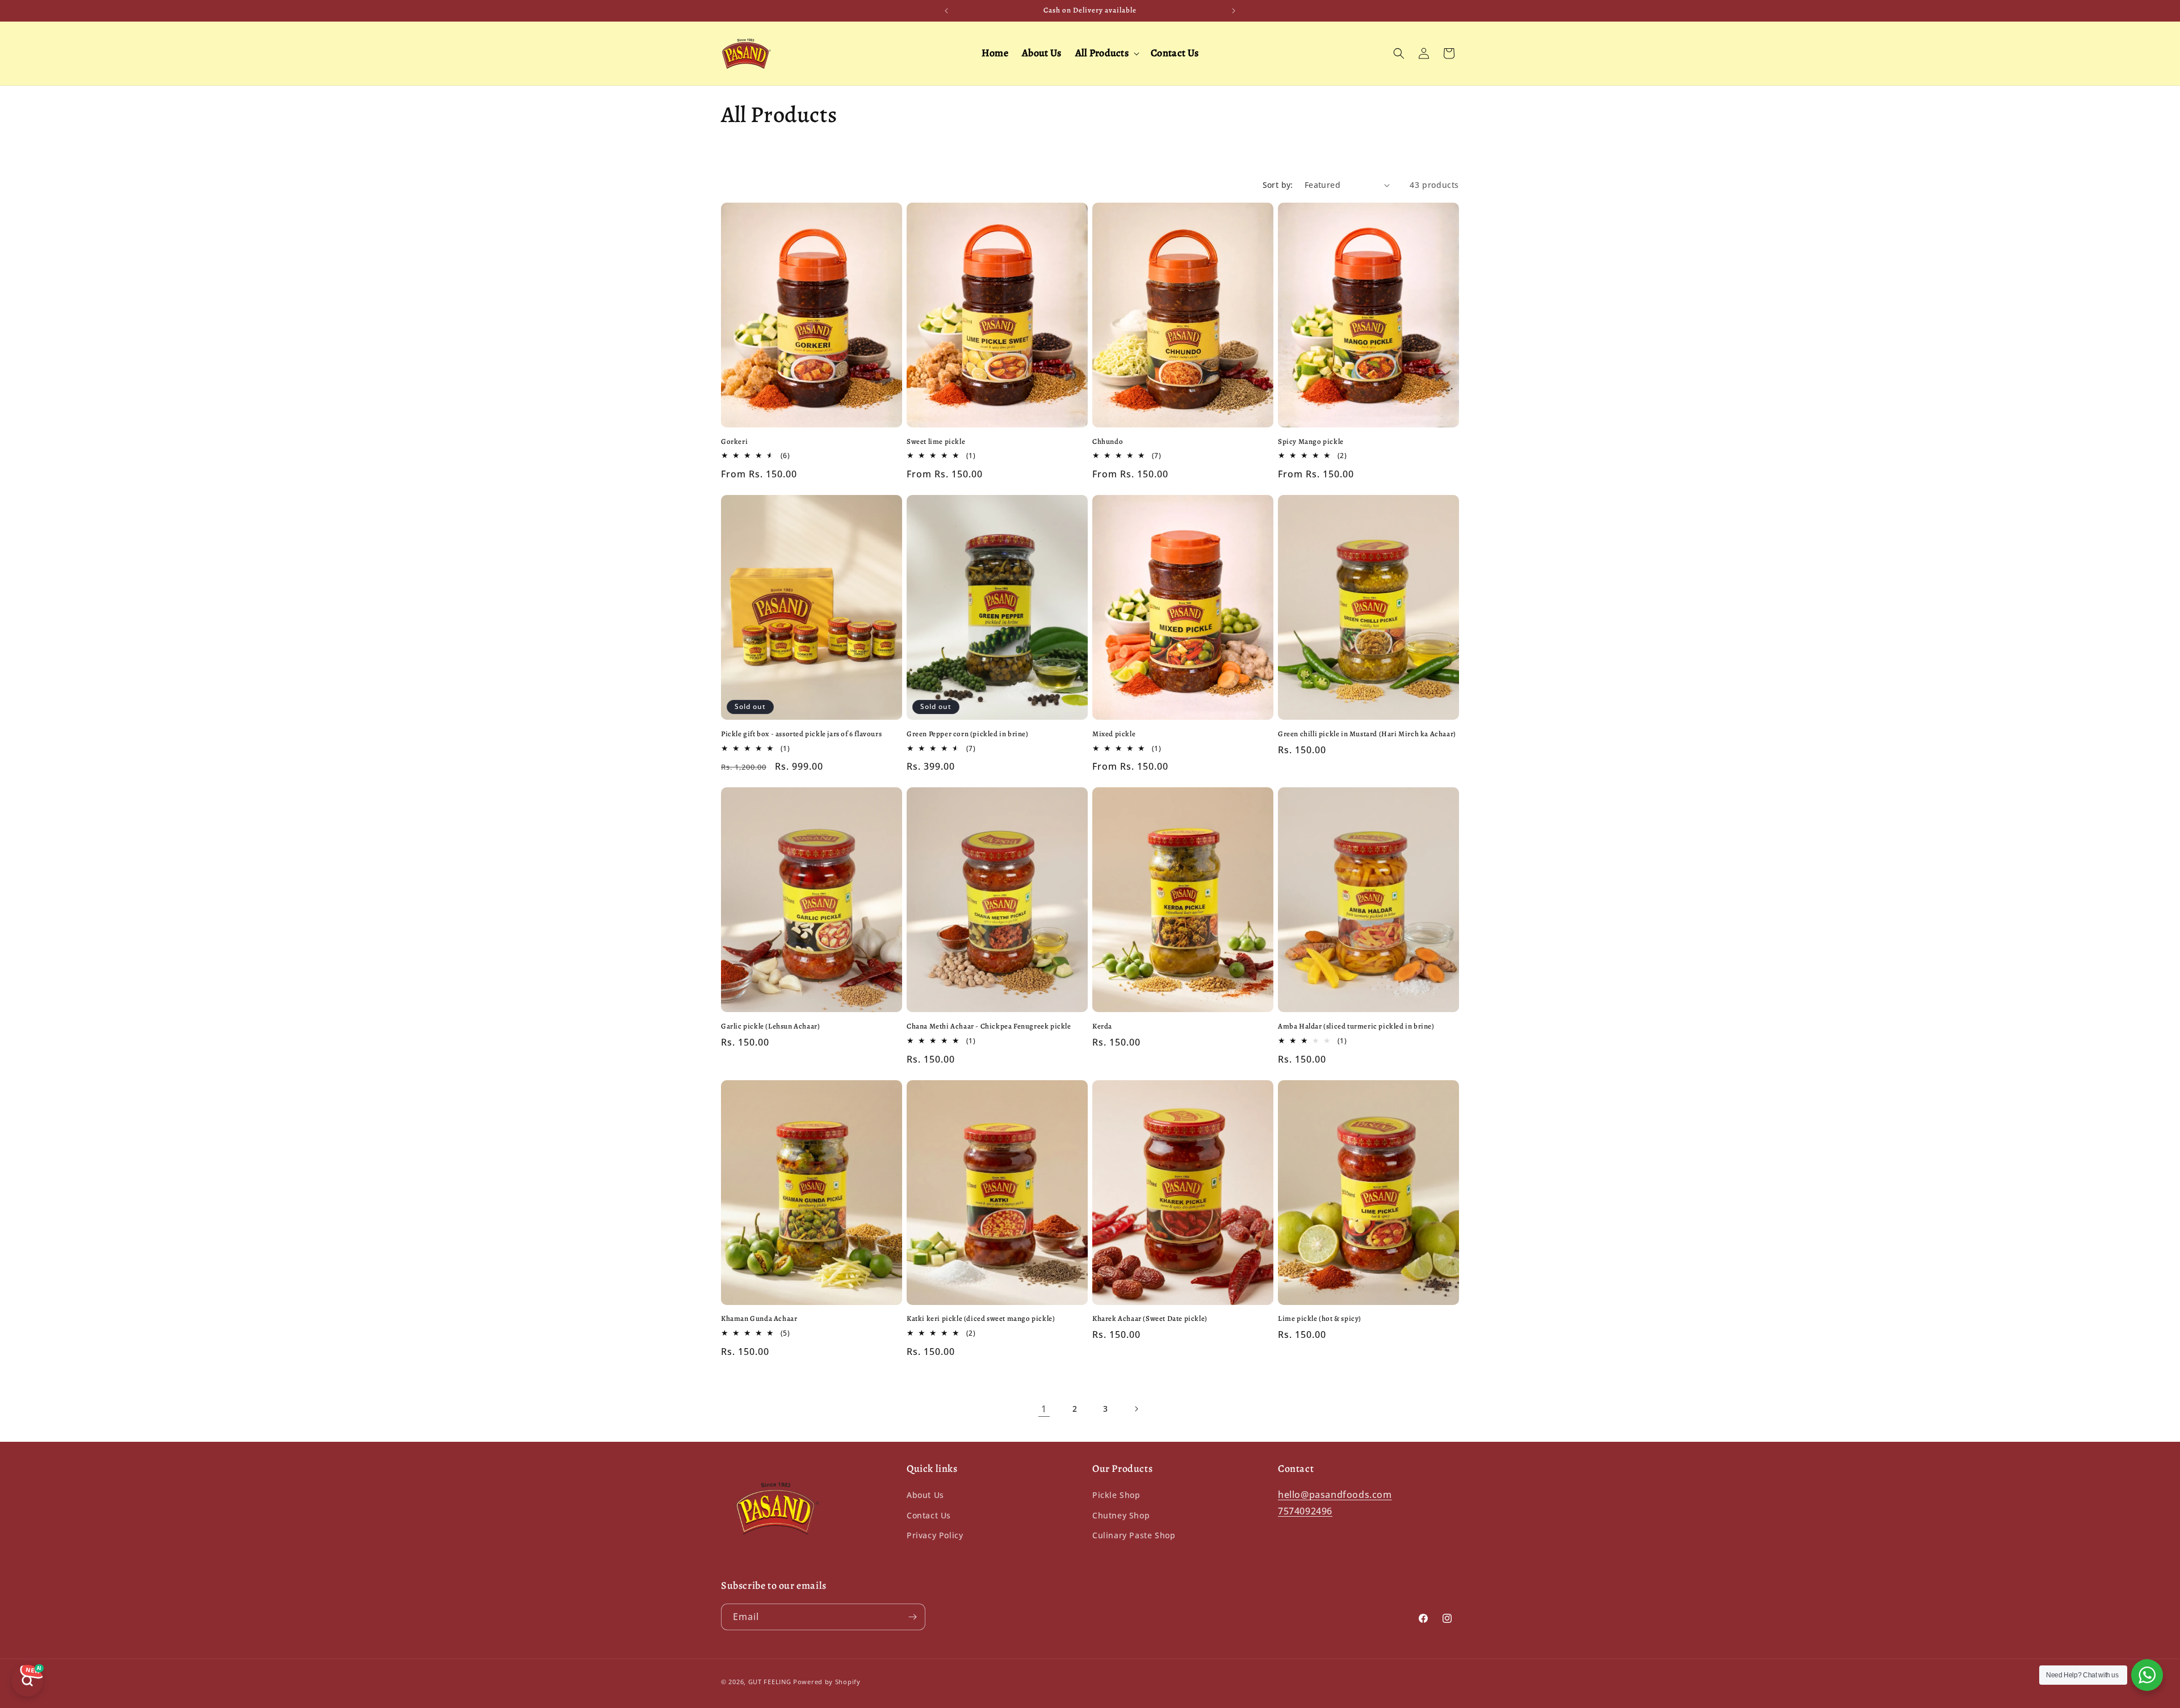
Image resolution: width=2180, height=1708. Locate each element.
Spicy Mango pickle (1311, 442)
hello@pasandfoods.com (1335, 1495)
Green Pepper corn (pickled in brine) (968, 734)
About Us (925, 1495)
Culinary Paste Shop (1134, 1535)
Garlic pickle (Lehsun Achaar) (770, 1026)
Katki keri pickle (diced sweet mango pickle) (981, 1319)
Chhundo (1108, 442)
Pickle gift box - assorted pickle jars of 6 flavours (801, 734)
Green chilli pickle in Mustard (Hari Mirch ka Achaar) (1367, 734)
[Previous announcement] (946, 11)
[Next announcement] (1234, 11)
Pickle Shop (1116, 1495)
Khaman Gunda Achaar (759, 1319)
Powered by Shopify (827, 1682)
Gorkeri (734, 442)
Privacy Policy (935, 1535)
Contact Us (929, 1515)
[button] (1106, 53)
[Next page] (1136, 1409)
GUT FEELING (770, 1682)
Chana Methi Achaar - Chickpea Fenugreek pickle (989, 1026)
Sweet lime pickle (936, 442)
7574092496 (1305, 1511)
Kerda (1102, 1026)
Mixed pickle (1114, 734)
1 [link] (1044, 1409)
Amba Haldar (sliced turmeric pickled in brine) (1356, 1026)
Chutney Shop (1121, 1515)
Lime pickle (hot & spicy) (1320, 1319)
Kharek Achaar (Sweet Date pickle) (1150, 1319)
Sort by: (1278, 185)
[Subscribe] (912, 1617)
